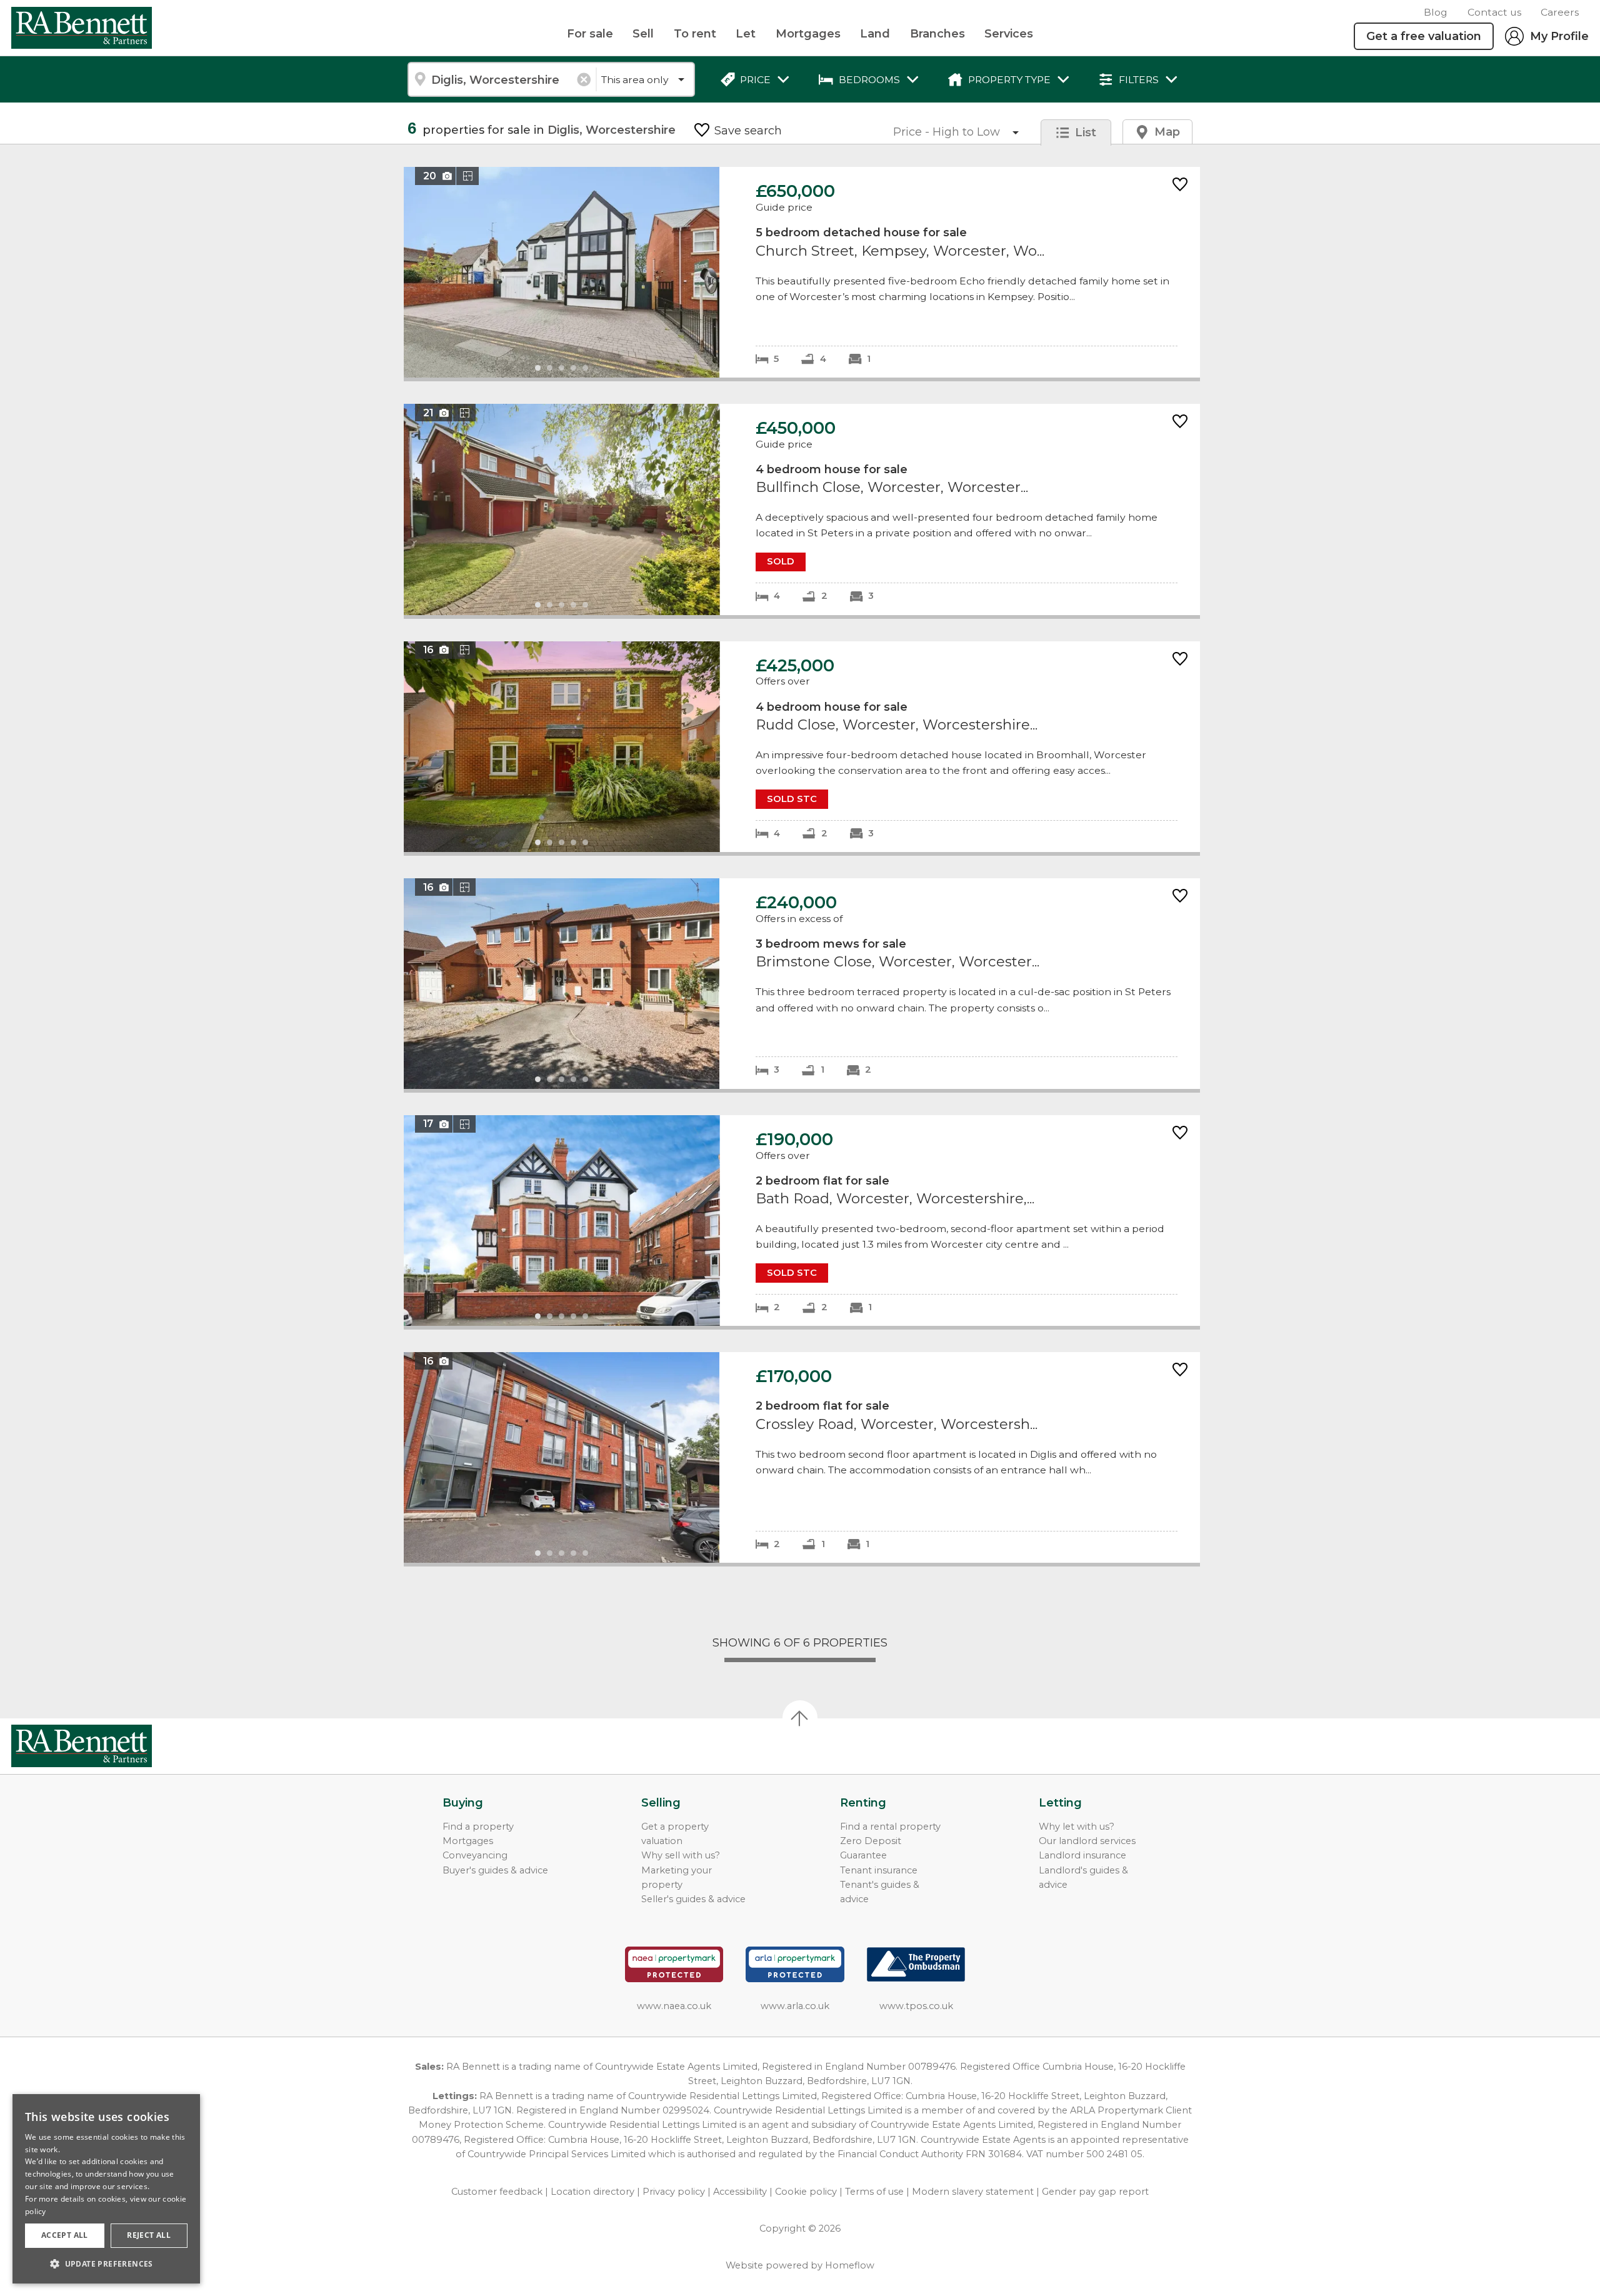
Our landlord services (1087, 1841)
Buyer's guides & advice (495, 1870)
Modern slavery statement (973, 2192)
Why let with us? (1077, 1827)
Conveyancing (475, 1855)
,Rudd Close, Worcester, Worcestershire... (802, 747)
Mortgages (808, 34)
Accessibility (740, 2192)
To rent (695, 34)
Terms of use (874, 2192)
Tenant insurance (879, 1870)
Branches (937, 34)
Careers (1560, 12)
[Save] (1180, 185)
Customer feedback (497, 2192)
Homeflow (850, 2265)
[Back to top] (82, 1746)
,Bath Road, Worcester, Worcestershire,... (802, 1221)
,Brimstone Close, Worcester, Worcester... (802, 984)
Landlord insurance (1082, 1855)
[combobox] (502, 79)
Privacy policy (674, 2192)
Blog (1436, 12)
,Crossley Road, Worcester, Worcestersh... (802, 1457)
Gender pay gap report (1095, 2192)
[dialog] (106, 2189)
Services (1009, 34)
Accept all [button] (65, 2235)
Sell (643, 34)
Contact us (1494, 12)
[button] (106, 2263)
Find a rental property (890, 1827)
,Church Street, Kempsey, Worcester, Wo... (802, 272)
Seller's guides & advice (693, 1899)
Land (875, 34)
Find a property (478, 1827)
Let (746, 34)
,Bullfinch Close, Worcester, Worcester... (802, 509)
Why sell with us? (681, 1855)
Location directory (592, 2192)
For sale (590, 34)
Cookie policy (806, 2192)
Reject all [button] (149, 2235)
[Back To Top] (800, 1718)
